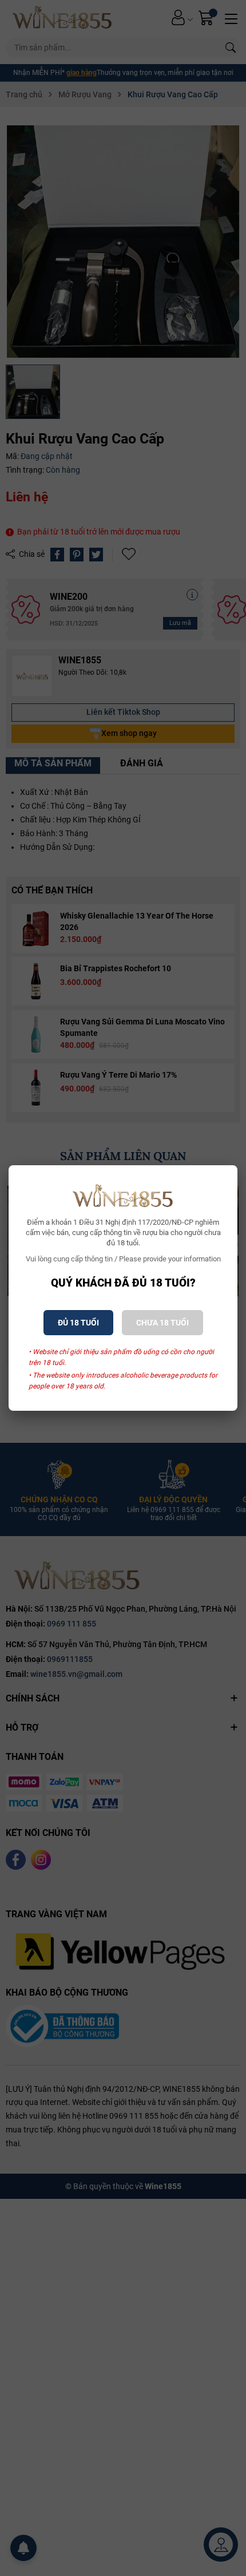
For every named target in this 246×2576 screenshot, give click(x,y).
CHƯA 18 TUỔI (162, 1323)
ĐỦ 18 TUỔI (78, 1323)
